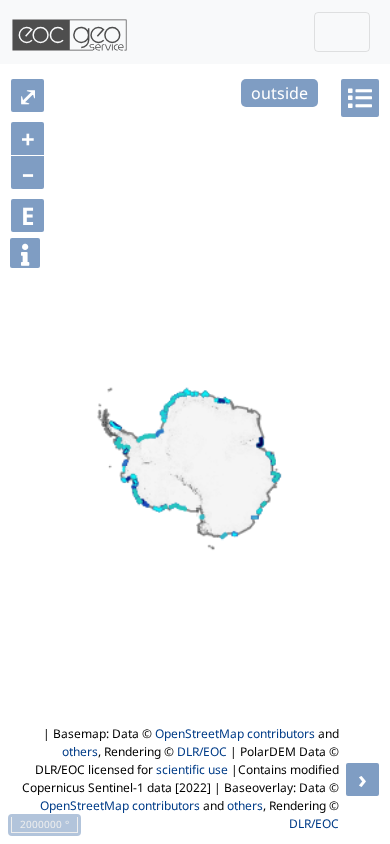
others (80, 751)
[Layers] (360, 98)
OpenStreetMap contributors (235, 733)
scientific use (192, 769)
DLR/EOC (202, 751)
